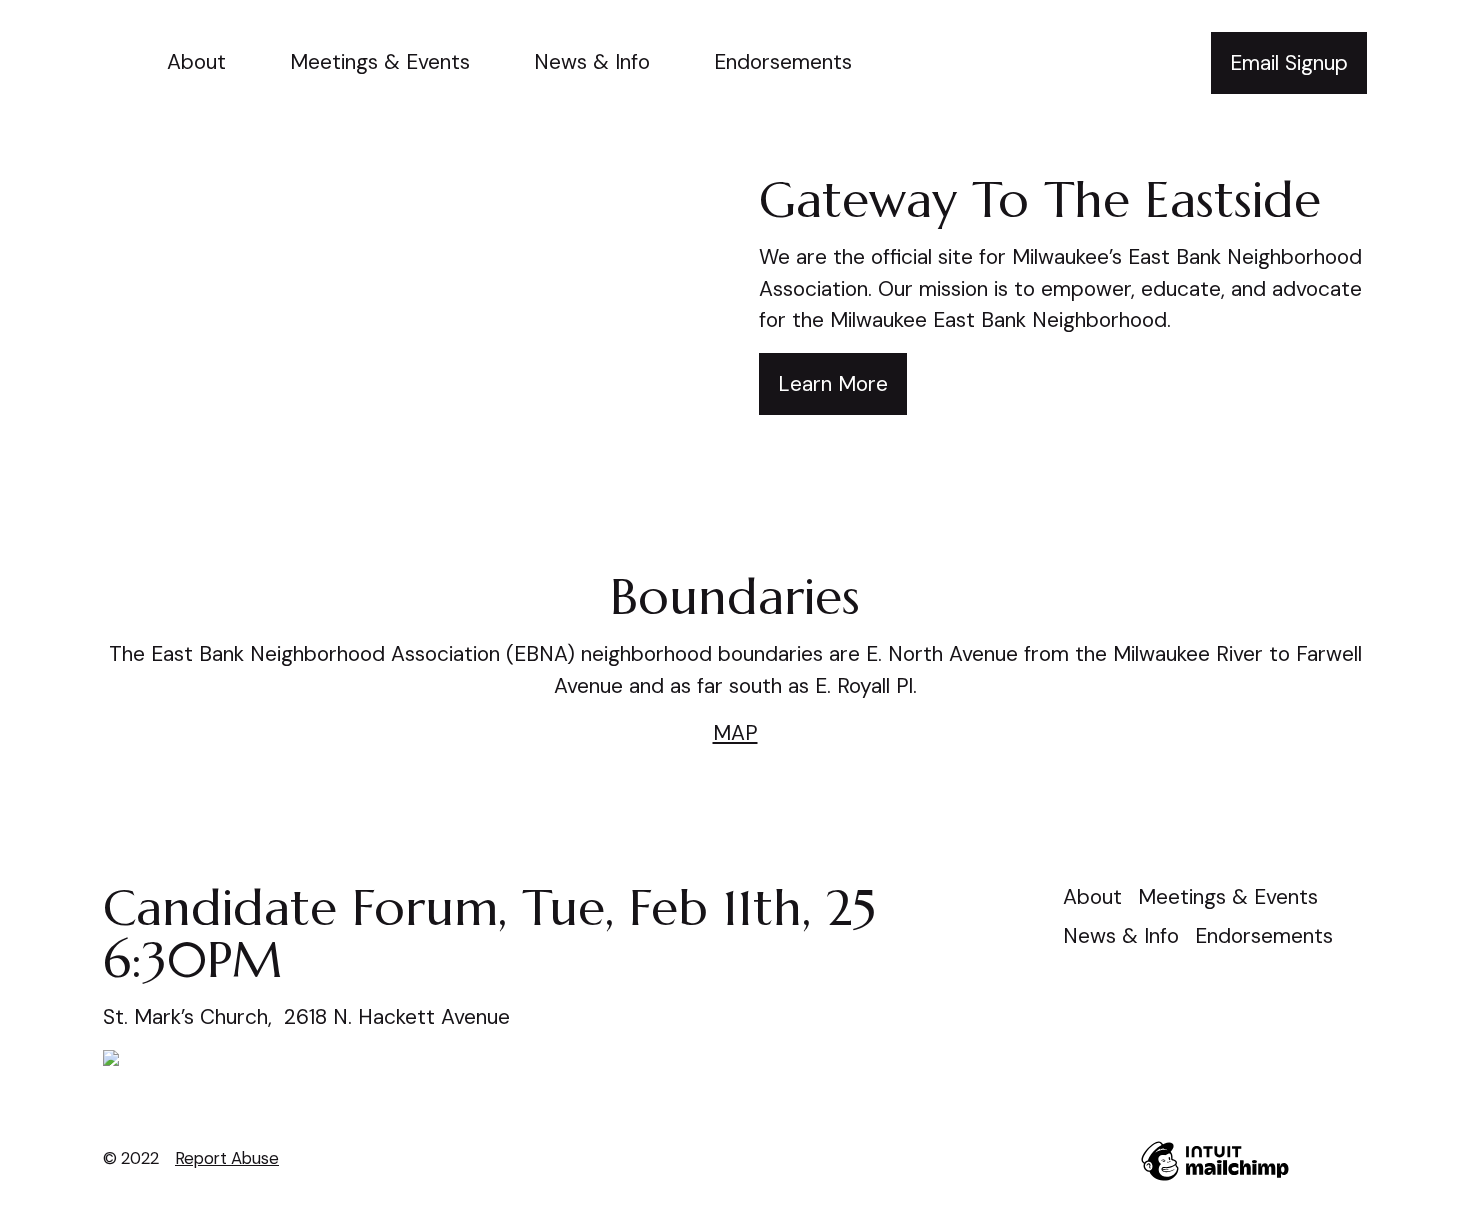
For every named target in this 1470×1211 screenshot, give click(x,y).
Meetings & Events (380, 62)
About (196, 62)
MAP (735, 733)
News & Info (592, 62)
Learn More (833, 384)
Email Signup (1289, 63)
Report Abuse (227, 1158)
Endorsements (783, 62)
